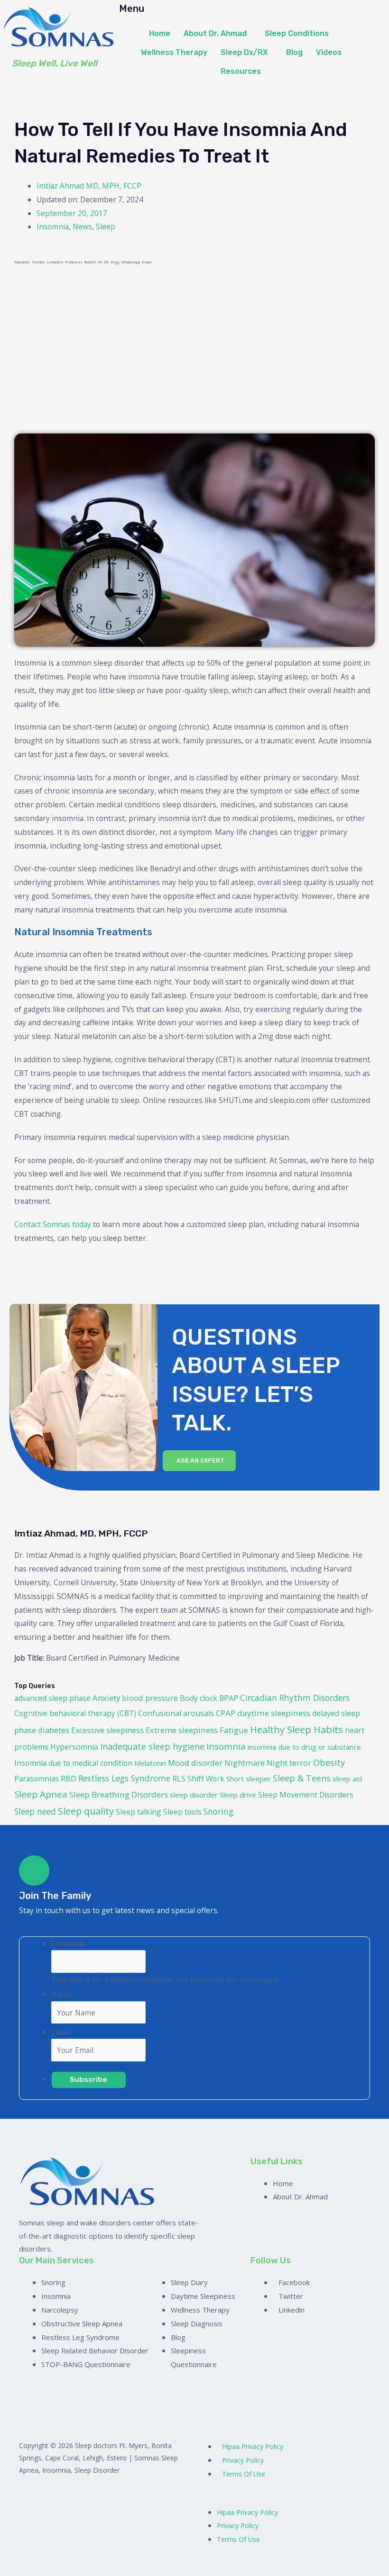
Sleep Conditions (297, 33)
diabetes (54, 1730)
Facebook (68, 1943)
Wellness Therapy (174, 52)
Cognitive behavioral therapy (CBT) (75, 1713)
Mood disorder (195, 1763)
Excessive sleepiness (107, 1730)
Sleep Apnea (41, 1794)
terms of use (244, 2474)
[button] (218, 34)
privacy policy (243, 2460)
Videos (329, 52)
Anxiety (106, 1698)
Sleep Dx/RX (244, 52)
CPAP (226, 1713)
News (82, 226)
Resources (241, 71)
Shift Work (206, 1779)
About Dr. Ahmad (215, 33)
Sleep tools (182, 1812)
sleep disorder (194, 1795)
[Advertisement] (194, 348)
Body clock (199, 1698)
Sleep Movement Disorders (306, 1795)
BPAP (229, 1698)
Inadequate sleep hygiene (152, 1746)
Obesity (329, 1763)
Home (160, 33)
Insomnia (53, 226)
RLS (179, 1778)
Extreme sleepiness (182, 1730)
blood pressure (150, 1698)
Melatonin (150, 1763)
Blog (294, 52)
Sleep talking (139, 1812)
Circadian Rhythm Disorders (295, 1698)
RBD (69, 1779)
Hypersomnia (74, 1747)
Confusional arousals (176, 1713)
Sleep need (35, 1811)
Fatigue (234, 1730)
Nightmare (245, 1763)
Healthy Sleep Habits (296, 1730)
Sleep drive (238, 1795)
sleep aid (347, 1779)
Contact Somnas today (53, 1224)
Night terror (289, 1763)
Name (61, 1994)
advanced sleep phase (52, 1698)
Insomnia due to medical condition (73, 1763)
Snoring (218, 1811)
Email (60, 2032)
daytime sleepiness (274, 1713)
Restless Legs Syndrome (124, 1778)
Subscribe (88, 2079)
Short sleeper (249, 1779)
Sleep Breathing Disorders (119, 1794)
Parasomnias (37, 1779)
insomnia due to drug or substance (304, 1747)
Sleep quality (86, 1811)
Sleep (106, 226)
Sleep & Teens (302, 1778)
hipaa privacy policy (253, 2446)
